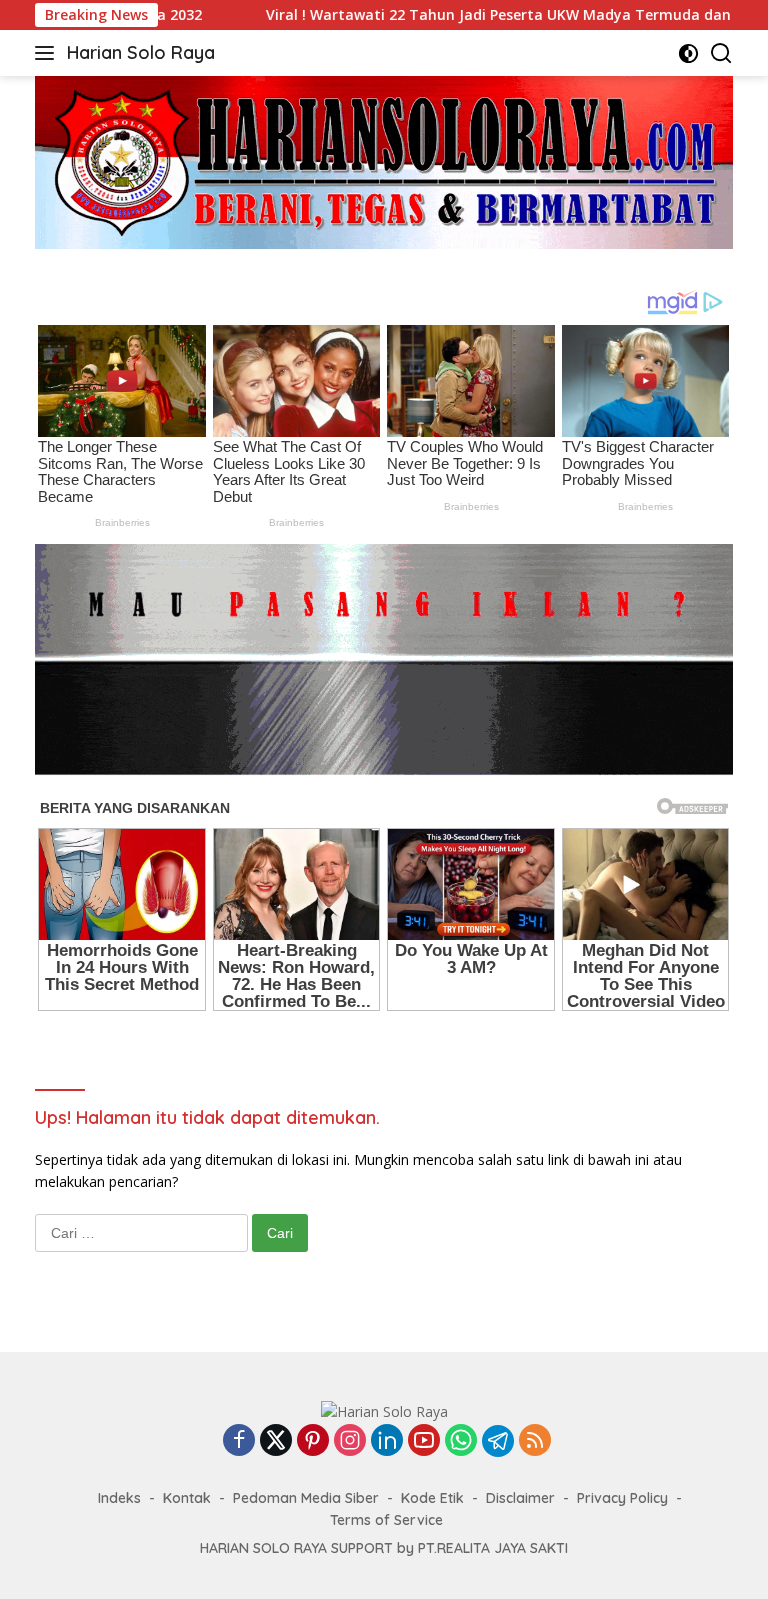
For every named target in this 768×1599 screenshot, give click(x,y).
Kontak (187, 1498)
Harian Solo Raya (141, 52)
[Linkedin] (387, 1441)
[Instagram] (350, 1441)
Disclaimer (520, 1498)
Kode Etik (432, 1498)
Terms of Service (386, 1520)
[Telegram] (498, 1441)
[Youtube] (424, 1441)
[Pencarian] (721, 53)
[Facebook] (239, 1441)
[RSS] (535, 1441)
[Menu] (48, 53)
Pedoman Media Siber (306, 1498)
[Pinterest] (313, 1441)
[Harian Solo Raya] (384, 1410)
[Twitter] (276, 1441)
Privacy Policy (622, 1498)
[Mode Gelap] (688, 53)
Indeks (119, 1498)
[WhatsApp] (461, 1441)
